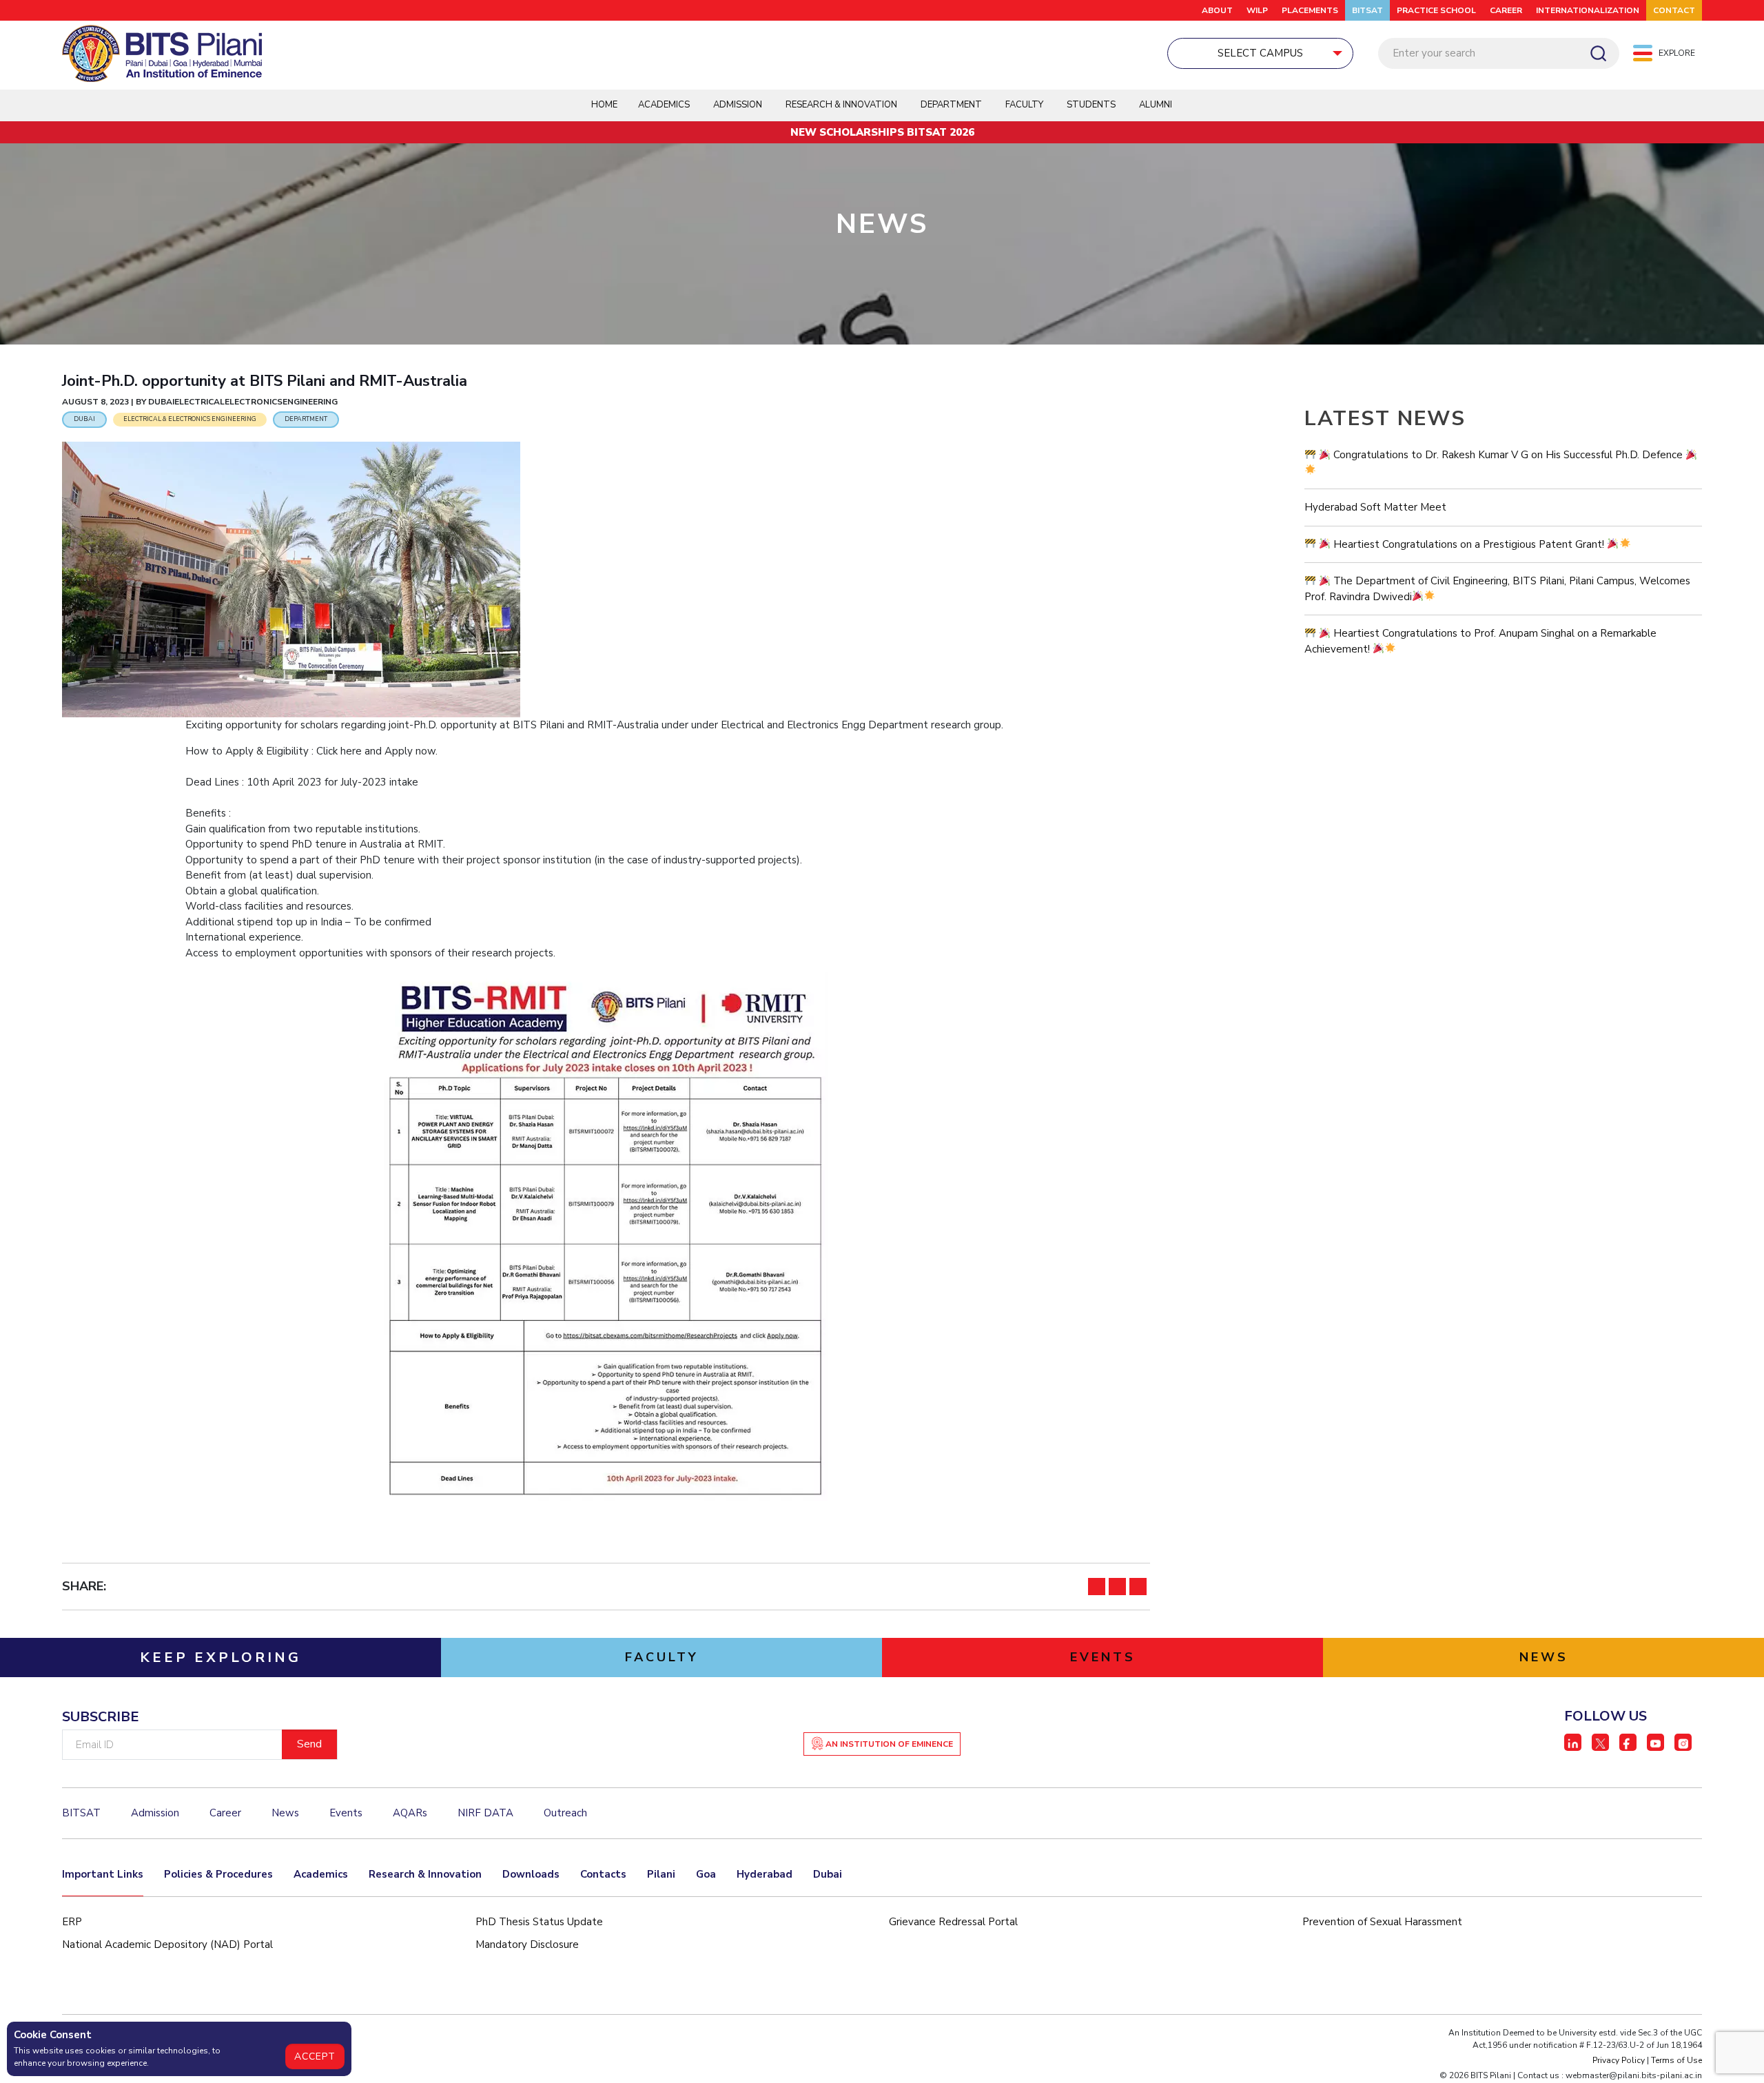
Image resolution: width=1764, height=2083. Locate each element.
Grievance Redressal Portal (953, 1922)
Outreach (565, 1813)
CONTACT (1674, 10)
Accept (315, 2056)
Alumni (1156, 105)
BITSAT (1367, 10)
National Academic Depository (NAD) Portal (167, 1945)
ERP (72, 1922)
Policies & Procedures (218, 1874)
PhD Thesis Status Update (539, 1922)
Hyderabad (765, 1874)
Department (951, 105)
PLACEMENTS (1310, 10)
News (285, 1813)
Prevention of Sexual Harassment (1382, 1922)
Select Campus (1260, 53)
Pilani (661, 1874)
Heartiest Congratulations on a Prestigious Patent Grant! (1469, 544)
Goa (706, 1874)
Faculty (1024, 105)
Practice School (1436, 10)
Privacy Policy (1619, 2060)
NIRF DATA (485, 1813)
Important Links (103, 1874)
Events (346, 1813)
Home (604, 105)
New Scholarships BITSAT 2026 (882, 132)
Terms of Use (1676, 2060)
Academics (321, 1874)
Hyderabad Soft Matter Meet (1375, 507)
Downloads (531, 1874)
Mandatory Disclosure (527, 1945)
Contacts (603, 1874)
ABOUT (1217, 10)
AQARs (410, 1813)
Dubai (828, 1874)
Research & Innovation (425, 1874)
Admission (738, 105)
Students (1091, 105)
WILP (1257, 10)
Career (1506, 10)
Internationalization (1588, 10)
